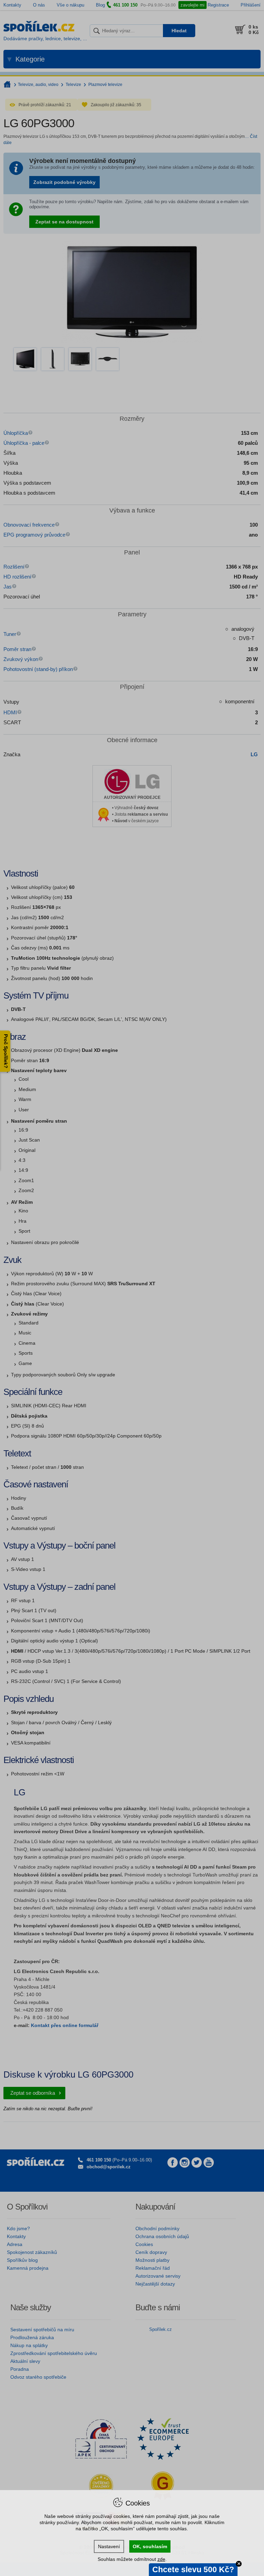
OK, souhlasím (150, 2546)
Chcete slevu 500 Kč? (193, 2569)
